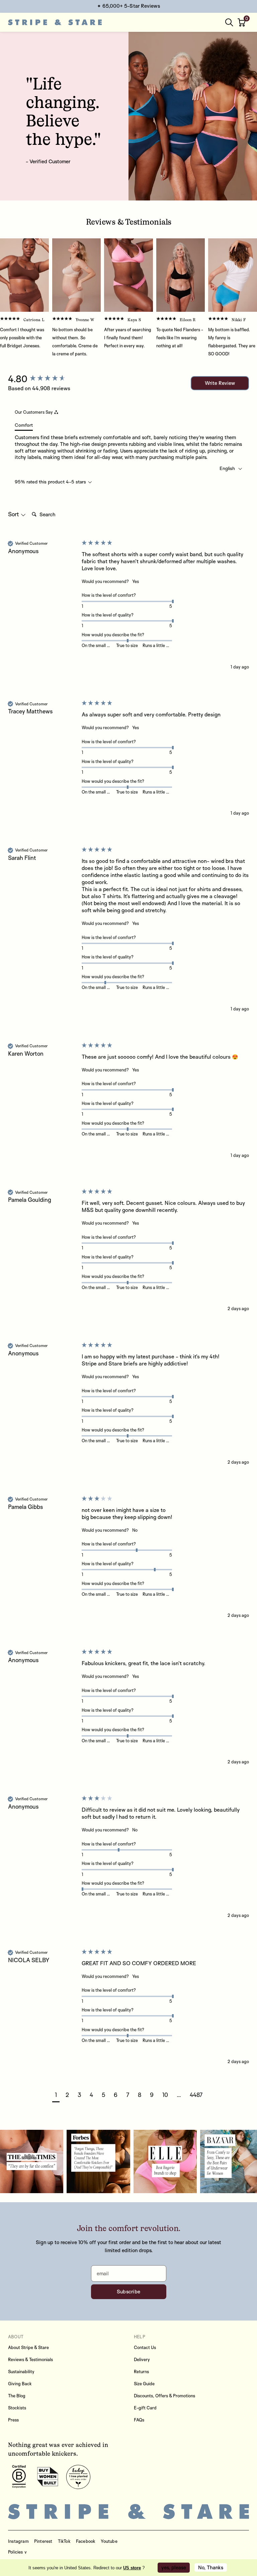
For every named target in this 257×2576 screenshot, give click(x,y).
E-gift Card (145, 2408)
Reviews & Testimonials (30, 2359)
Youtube (109, 2541)
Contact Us (145, 2347)
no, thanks (211, 2567)
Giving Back (20, 2384)
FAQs (139, 2420)
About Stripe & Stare (28, 2347)
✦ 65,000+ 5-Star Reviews (128, 6)
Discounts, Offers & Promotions (164, 2396)
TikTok (64, 2541)
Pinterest (43, 2541)
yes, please (174, 2567)
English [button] (228, 468)
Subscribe (129, 2292)
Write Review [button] (220, 383)
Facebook (86, 2541)
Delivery (142, 2359)
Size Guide (144, 2384)
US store (132, 2568)
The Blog (17, 2396)
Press (13, 2420)
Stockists (17, 2408)
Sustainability (21, 2372)
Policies (16, 2552)
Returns (141, 2372)
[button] (242, 22)
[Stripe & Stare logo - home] (55, 22)
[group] (43, 379)
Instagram (18, 2541)
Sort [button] (14, 514)
